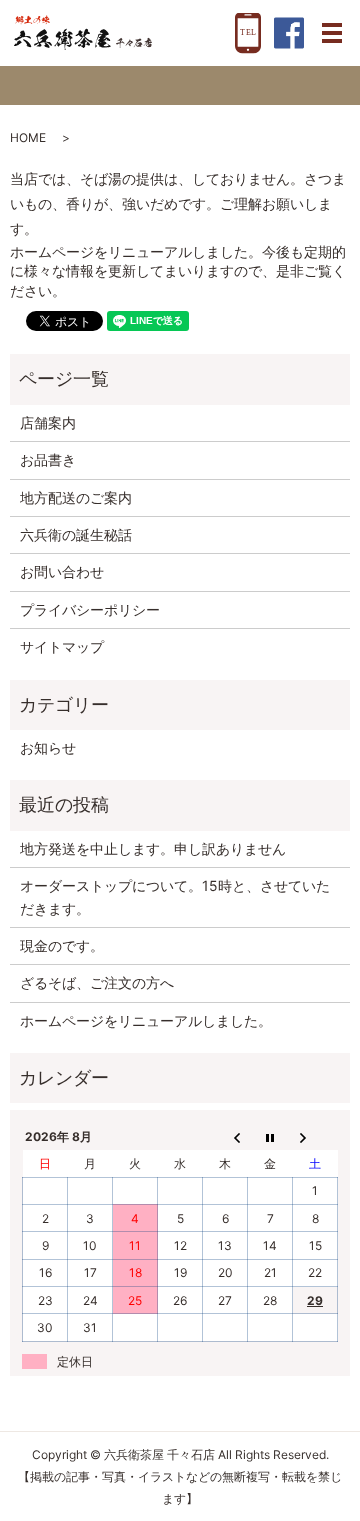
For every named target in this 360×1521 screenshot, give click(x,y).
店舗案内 (48, 422)
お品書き (48, 459)
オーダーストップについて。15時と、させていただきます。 (175, 896)
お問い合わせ (62, 571)
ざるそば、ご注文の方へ (97, 982)
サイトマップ (62, 646)
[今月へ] (270, 1137)
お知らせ (48, 747)
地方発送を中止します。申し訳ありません (153, 848)
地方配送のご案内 (76, 497)
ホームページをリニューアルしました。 (146, 1020)
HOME (28, 137)
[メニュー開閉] (332, 33)
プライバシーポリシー (90, 609)
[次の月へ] (315, 1137)
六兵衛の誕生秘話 (76, 534)
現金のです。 (62, 945)
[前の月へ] (225, 1137)
